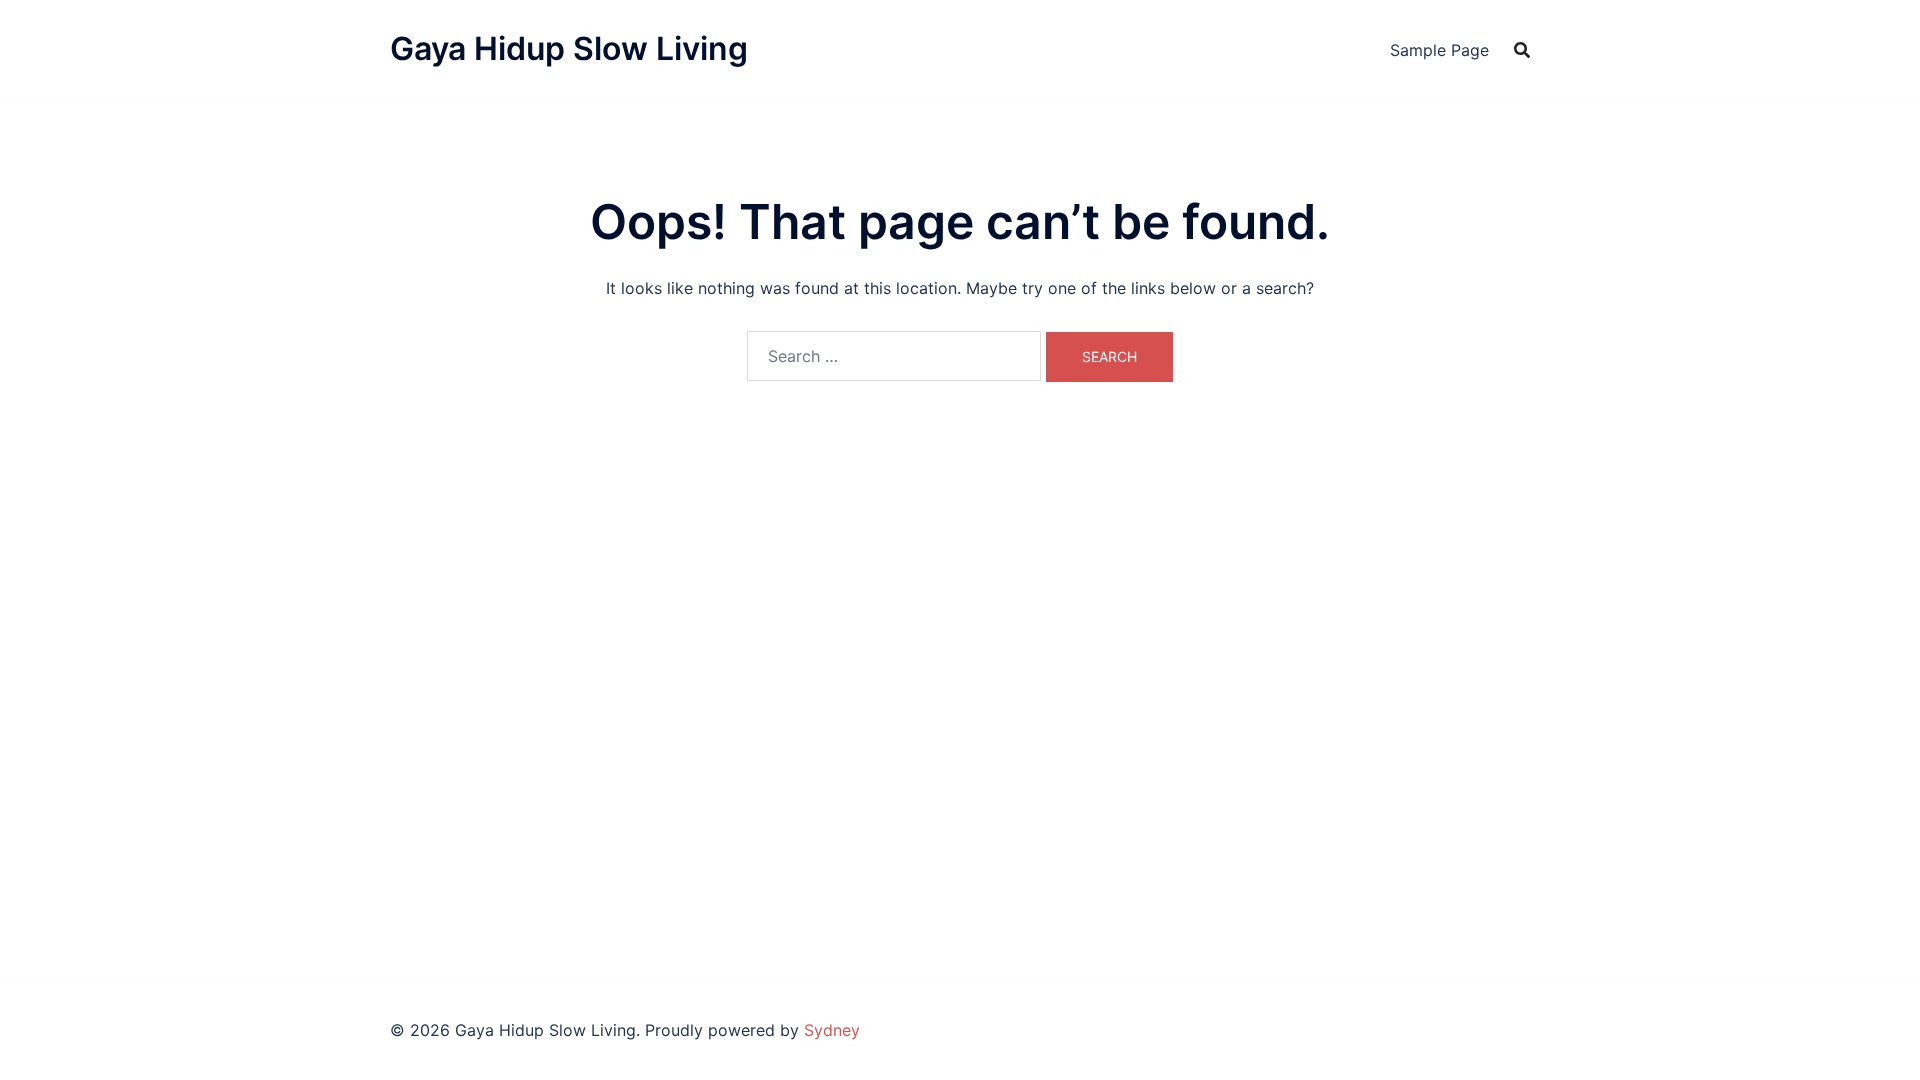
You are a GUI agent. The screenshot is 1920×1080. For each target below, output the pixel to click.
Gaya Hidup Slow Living (569, 48)
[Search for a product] (1522, 50)
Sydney (832, 1030)
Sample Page (1439, 50)
